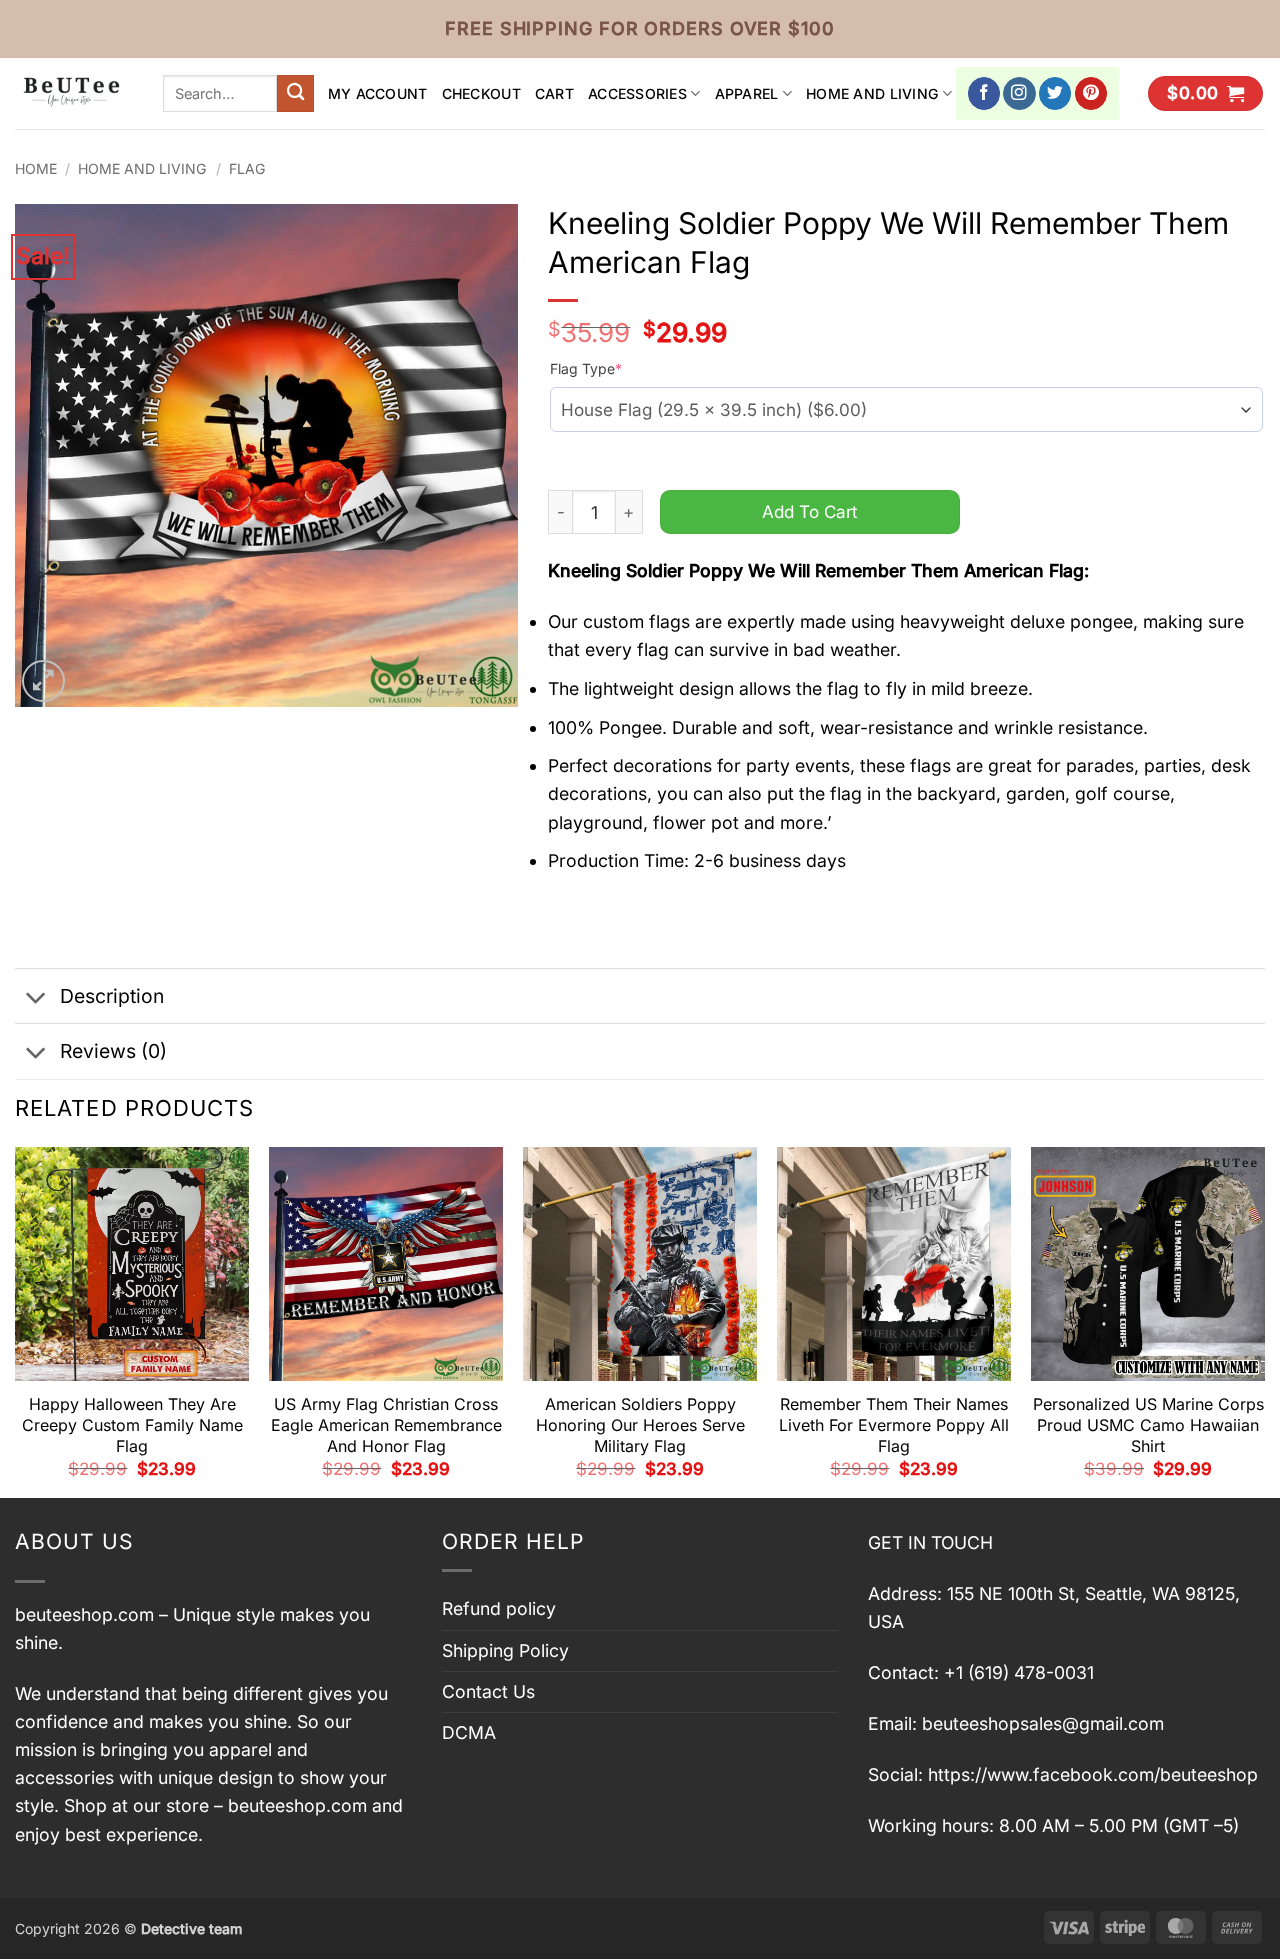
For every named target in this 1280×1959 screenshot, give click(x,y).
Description (112, 996)
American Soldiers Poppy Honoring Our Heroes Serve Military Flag (640, 1425)
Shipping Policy (505, 1650)
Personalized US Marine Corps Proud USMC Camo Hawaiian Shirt (1148, 1425)
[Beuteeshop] (74, 93)
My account (378, 93)
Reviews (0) (113, 1051)
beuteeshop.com (84, 1614)
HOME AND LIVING (872, 93)
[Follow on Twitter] (1055, 93)
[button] (1205, 94)
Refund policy (499, 1608)
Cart (554, 93)
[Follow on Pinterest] (1091, 93)
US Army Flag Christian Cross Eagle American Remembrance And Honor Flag (386, 1425)
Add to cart (810, 511)
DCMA (469, 1732)
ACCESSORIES (637, 93)
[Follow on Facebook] (984, 93)
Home (36, 168)
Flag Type (586, 368)
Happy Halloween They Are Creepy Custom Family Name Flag (132, 1425)
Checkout (481, 93)
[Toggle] (36, 998)
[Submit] (295, 93)
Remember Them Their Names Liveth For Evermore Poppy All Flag (894, 1425)
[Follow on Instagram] (1019, 93)
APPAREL (747, 93)
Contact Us (488, 1691)
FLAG (247, 168)
